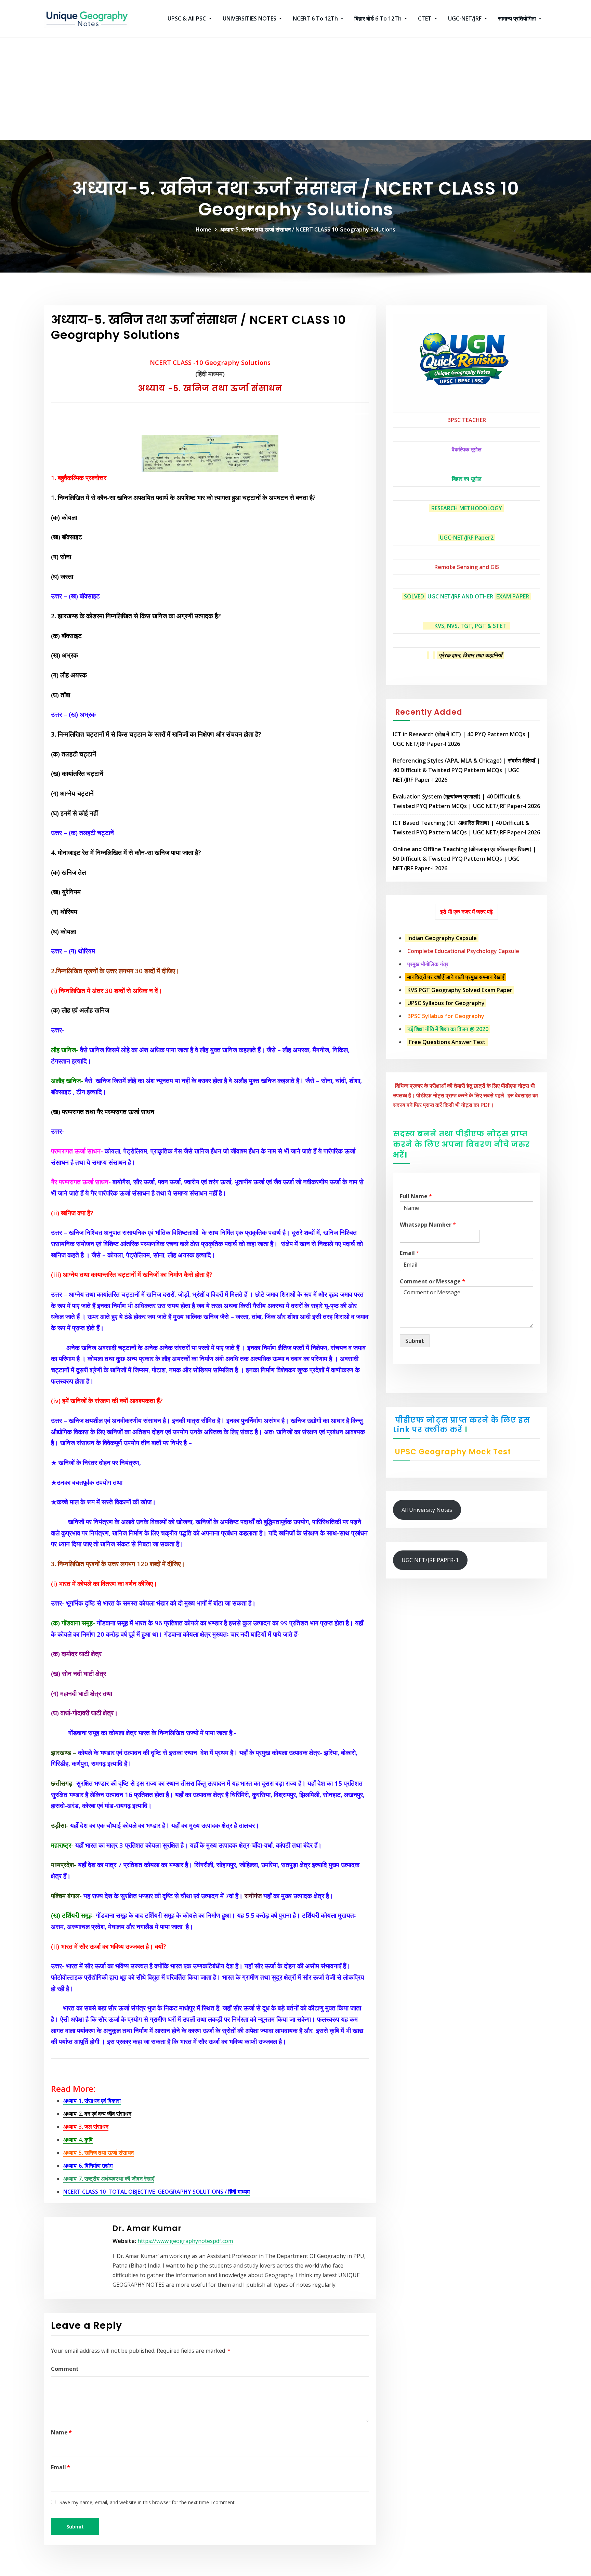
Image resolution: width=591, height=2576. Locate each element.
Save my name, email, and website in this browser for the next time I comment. (148, 2502)
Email (61, 2467)
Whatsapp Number (428, 1225)
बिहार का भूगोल (467, 479)
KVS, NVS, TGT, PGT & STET (470, 626)
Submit (415, 1341)
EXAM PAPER (513, 596)
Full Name (416, 1196)
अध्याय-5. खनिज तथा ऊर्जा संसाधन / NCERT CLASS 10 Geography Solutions (308, 229)
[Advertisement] (295, 89)
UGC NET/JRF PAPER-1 (430, 1560)
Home (203, 229)
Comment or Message (432, 1282)
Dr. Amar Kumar (147, 2228)
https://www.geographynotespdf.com (185, 2241)
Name (61, 2432)
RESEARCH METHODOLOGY (467, 508)
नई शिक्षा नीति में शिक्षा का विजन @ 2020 (448, 1029)
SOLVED (414, 596)
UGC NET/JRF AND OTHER (460, 596)
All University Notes (427, 1510)
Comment (65, 2369)
